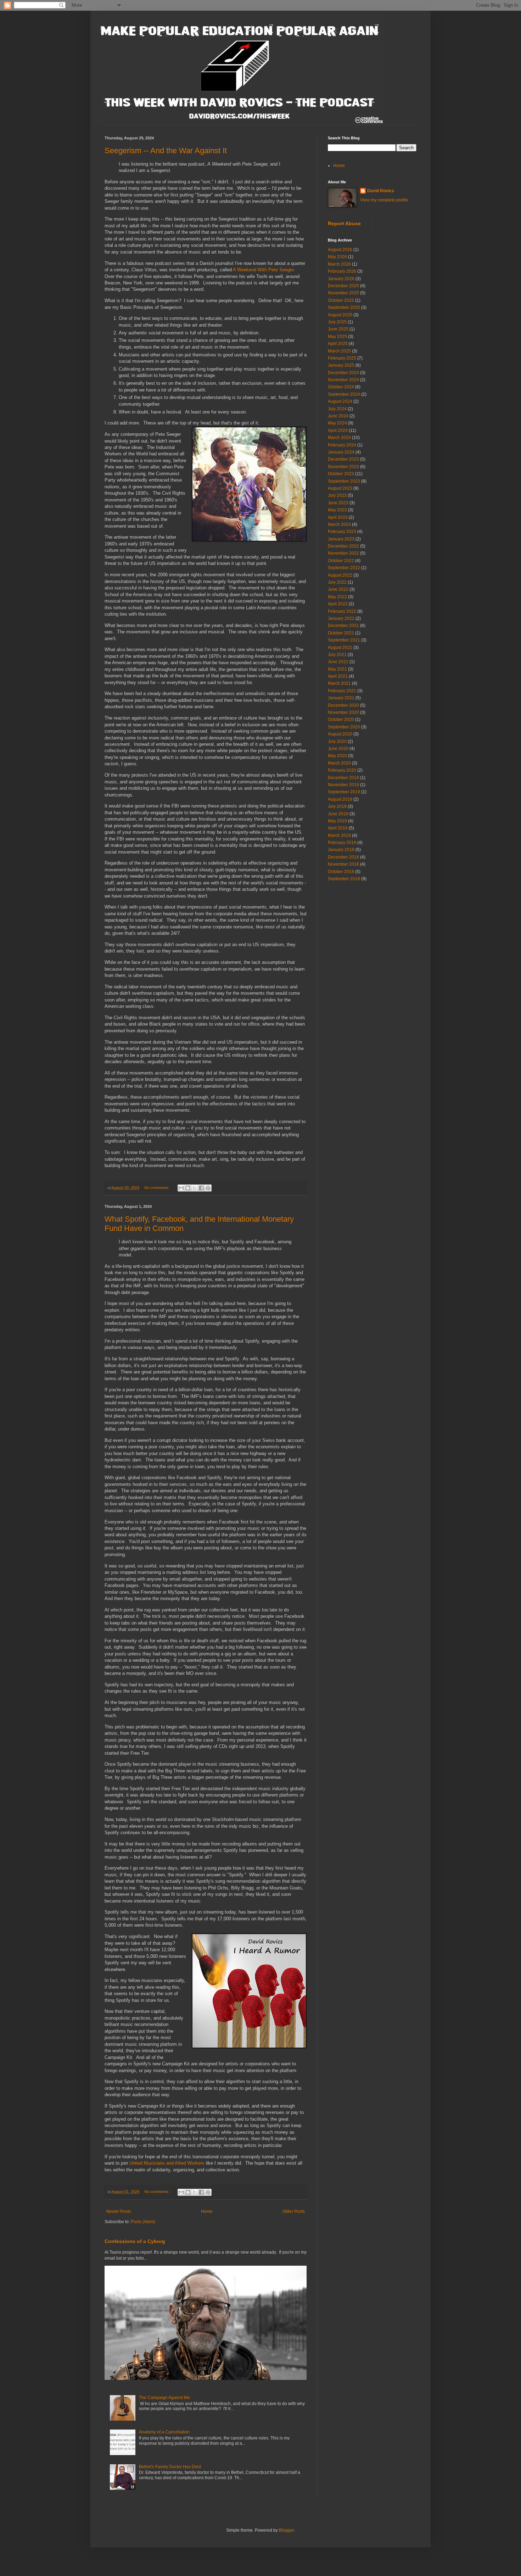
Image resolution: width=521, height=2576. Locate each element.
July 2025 (337, 322)
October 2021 (341, 633)
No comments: (157, 1188)
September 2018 (344, 879)
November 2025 (343, 293)
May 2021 (337, 669)
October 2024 (341, 387)
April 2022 (338, 604)
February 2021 (342, 691)
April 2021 (338, 676)
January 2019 (341, 850)
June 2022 (338, 589)
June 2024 (338, 416)
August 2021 (340, 648)
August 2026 (340, 250)
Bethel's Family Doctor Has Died (170, 2467)
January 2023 (341, 539)
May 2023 (337, 510)
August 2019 (340, 799)
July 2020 (337, 742)
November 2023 (343, 467)
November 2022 (343, 553)
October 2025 (341, 300)
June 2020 (338, 749)
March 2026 (339, 264)
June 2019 (338, 814)
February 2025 (342, 358)
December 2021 (343, 626)
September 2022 (344, 568)
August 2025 (340, 315)
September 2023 (344, 481)
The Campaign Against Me (164, 2398)
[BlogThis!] (188, 1188)
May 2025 (337, 337)
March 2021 (339, 683)
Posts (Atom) (143, 2222)
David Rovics (381, 191)
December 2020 (343, 705)
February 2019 (342, 843)
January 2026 (341, 279)
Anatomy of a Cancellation (164, 2432)
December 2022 (343, 546)
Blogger (286, 2530)
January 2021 (341, 698)
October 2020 (341, 720)
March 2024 (339, 438)
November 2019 (343, 785)
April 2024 (338, 431)
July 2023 (337, 495)
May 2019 (337, 821)
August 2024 (340, 401)
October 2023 (341, 474)
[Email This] (181, 1188)
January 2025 (341, 365)
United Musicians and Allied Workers (167, 2163)
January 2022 (341, 618)
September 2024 (344, 394)
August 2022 (340, 575)
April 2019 (338, 828)
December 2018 (343, 857)
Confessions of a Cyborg (135, 2241)
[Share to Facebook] (201, 1188)
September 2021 (344, 640)
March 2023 (339, 524)
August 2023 (340, 488)
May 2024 (337, 423)
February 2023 (342, 532)
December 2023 (343, 459)
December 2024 (343, 373)
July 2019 (337, 806)
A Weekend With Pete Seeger (263, 270)
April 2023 (338, 517)
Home (207, 2211)
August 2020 (340, 734)
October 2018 (341, 872)
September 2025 (344, 307)
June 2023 (338, 503)
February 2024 (342, 445)
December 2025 (343, 286)
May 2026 (337, 257)
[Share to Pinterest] (208, 1188)
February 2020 (342, 770)
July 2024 (337, 409)
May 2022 (337, 597)
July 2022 (337, 582)
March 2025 (339, 351)
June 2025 (338, 329)
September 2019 (344, 792)
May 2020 (337, 756)
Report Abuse (344, 223)
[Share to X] (195, 1188)
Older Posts (294, 2211)
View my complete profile (384, 200)
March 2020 (339, 763)
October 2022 (341, 561)
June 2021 (338, 662)
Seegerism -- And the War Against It (166, 151)
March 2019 (339, 835)
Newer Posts (119, 2211)
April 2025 (338, 344)
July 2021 (337, 655)
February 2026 (342, 271)
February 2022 (342, 611)
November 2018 (343, 864)
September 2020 (344, 727)
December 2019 (343, 778)
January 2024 (341, 452)
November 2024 (343, 380)
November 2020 (343, 712)
